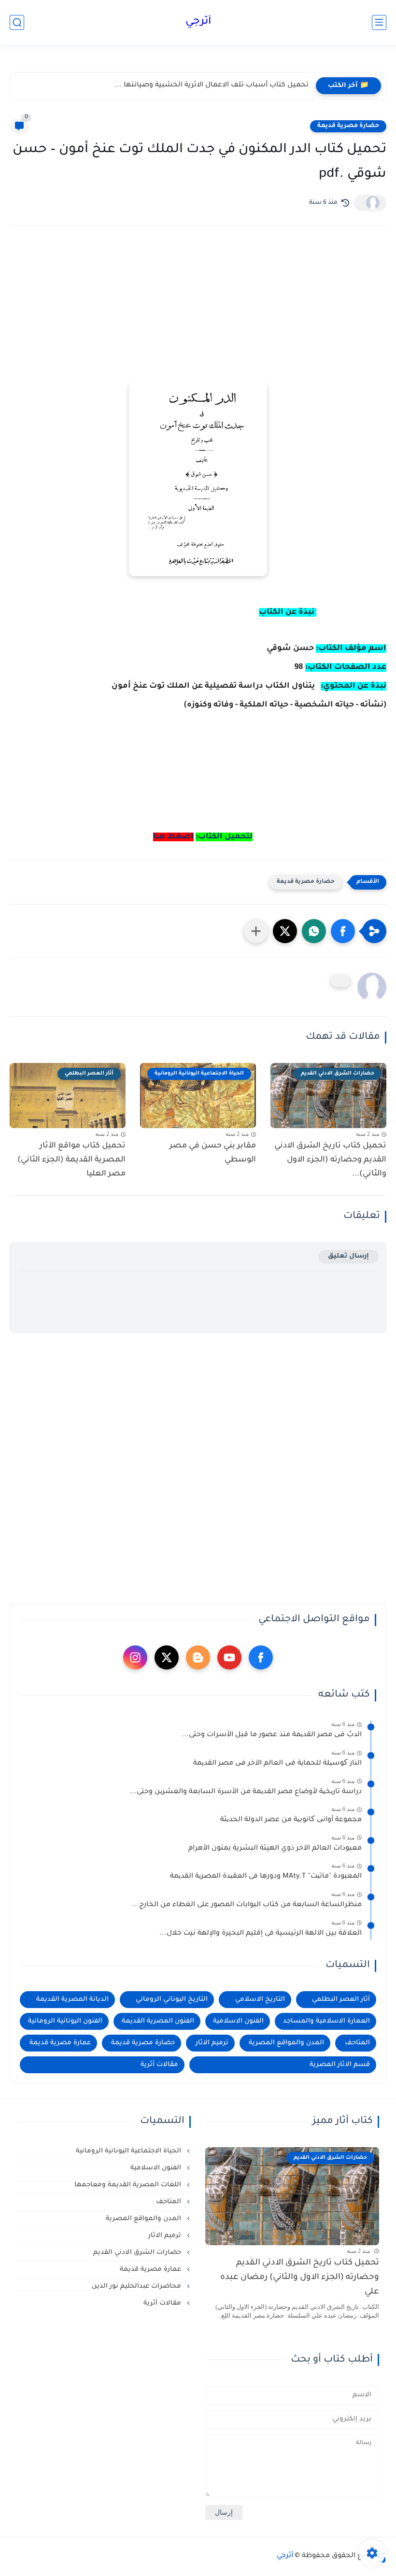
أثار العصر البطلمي (341, 2000)
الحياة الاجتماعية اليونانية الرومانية (129, 2151)
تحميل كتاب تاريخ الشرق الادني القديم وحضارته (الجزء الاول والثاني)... (330, 1160)
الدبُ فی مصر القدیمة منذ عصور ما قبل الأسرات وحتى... (272, 1735)
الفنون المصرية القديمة (158, 2021)
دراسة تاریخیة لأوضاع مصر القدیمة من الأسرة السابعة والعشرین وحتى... (246, 1792)
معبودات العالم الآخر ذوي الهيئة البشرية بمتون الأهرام (275, 1849)
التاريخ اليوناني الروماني (172, 2000)
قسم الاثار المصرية (340, 2065)
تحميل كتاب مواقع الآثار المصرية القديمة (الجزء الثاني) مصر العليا (71, 1160)
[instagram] (135, 1657)
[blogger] (198, 1657)
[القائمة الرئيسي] (379, 22)
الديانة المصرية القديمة (72, 2000)
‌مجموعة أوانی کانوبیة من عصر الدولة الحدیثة (291, 1820)
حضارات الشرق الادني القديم (138, 2253)
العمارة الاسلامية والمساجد (326, 2021)
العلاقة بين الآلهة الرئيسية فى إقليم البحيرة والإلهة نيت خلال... (261, 1934)
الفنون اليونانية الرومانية (65, 2021)
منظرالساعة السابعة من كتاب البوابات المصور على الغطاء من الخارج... (247, 1905)
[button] (343, 931)
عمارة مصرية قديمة (60, 2043)
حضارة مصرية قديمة (348, 126)
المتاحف (357, 2043)
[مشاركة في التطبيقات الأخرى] (256, 931)
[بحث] (17, 22)
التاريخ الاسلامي (260, 2000)
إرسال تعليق (348, 1256)
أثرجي (198, 22)
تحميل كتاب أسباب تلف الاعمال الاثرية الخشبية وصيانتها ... (212, 85)
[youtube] (229, 1657)
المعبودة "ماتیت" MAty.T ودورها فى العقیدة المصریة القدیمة (266, 1877)
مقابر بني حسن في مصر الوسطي (213, 1153)
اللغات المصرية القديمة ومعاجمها (129, 2185)
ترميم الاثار (212, 2043)
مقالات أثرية (159, 2065)
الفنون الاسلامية (238, 2021)
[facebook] (261, 1657)
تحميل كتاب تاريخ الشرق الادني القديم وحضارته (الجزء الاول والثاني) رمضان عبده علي (300, 2278)
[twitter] (167, 1657)
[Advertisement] (198, 318)
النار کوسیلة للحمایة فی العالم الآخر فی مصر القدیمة (277, 1764)
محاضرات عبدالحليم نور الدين (137, 2286)
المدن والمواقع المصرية (286, 2043)
